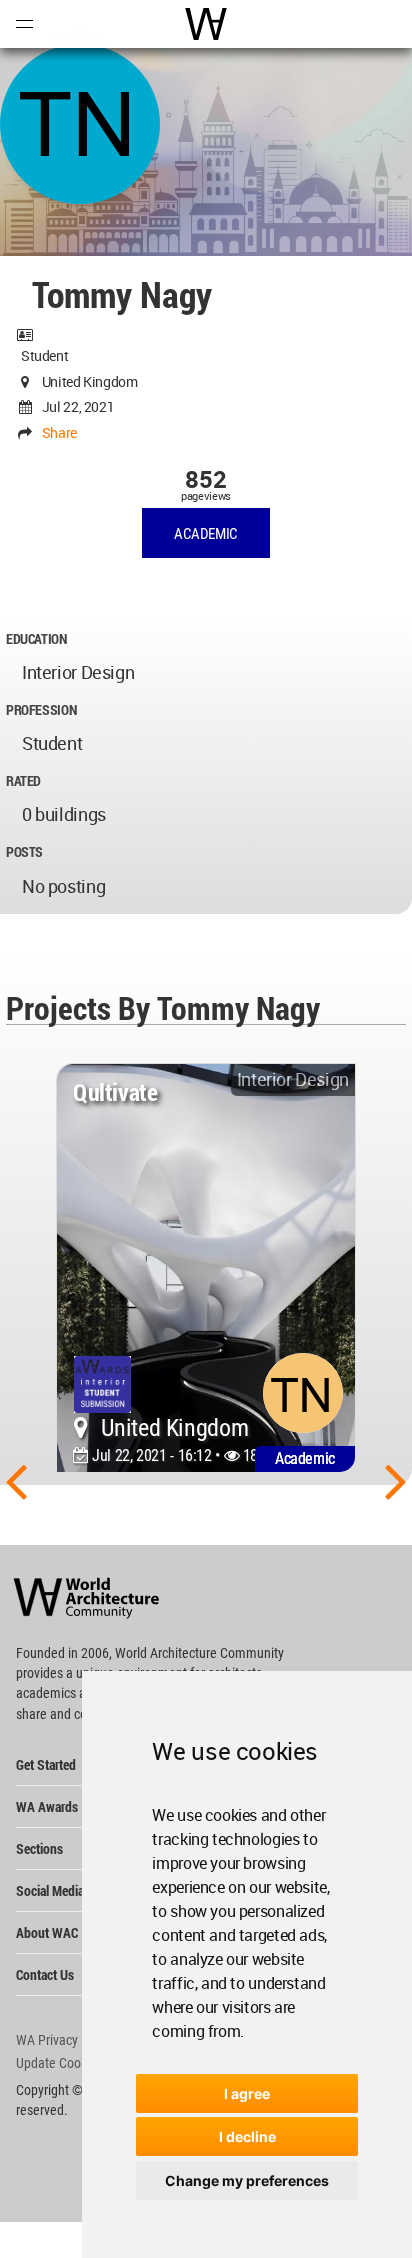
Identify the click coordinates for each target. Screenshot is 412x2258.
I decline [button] (247, 2136)
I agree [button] (247, 2093)
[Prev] (16, 1480)
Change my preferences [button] (247, 2180)
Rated (23, 780)
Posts (24, 851)
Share (59, 432)
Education (36, 638)
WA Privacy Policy (65, 2040)
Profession (41, 709)
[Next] (396, 1480)
